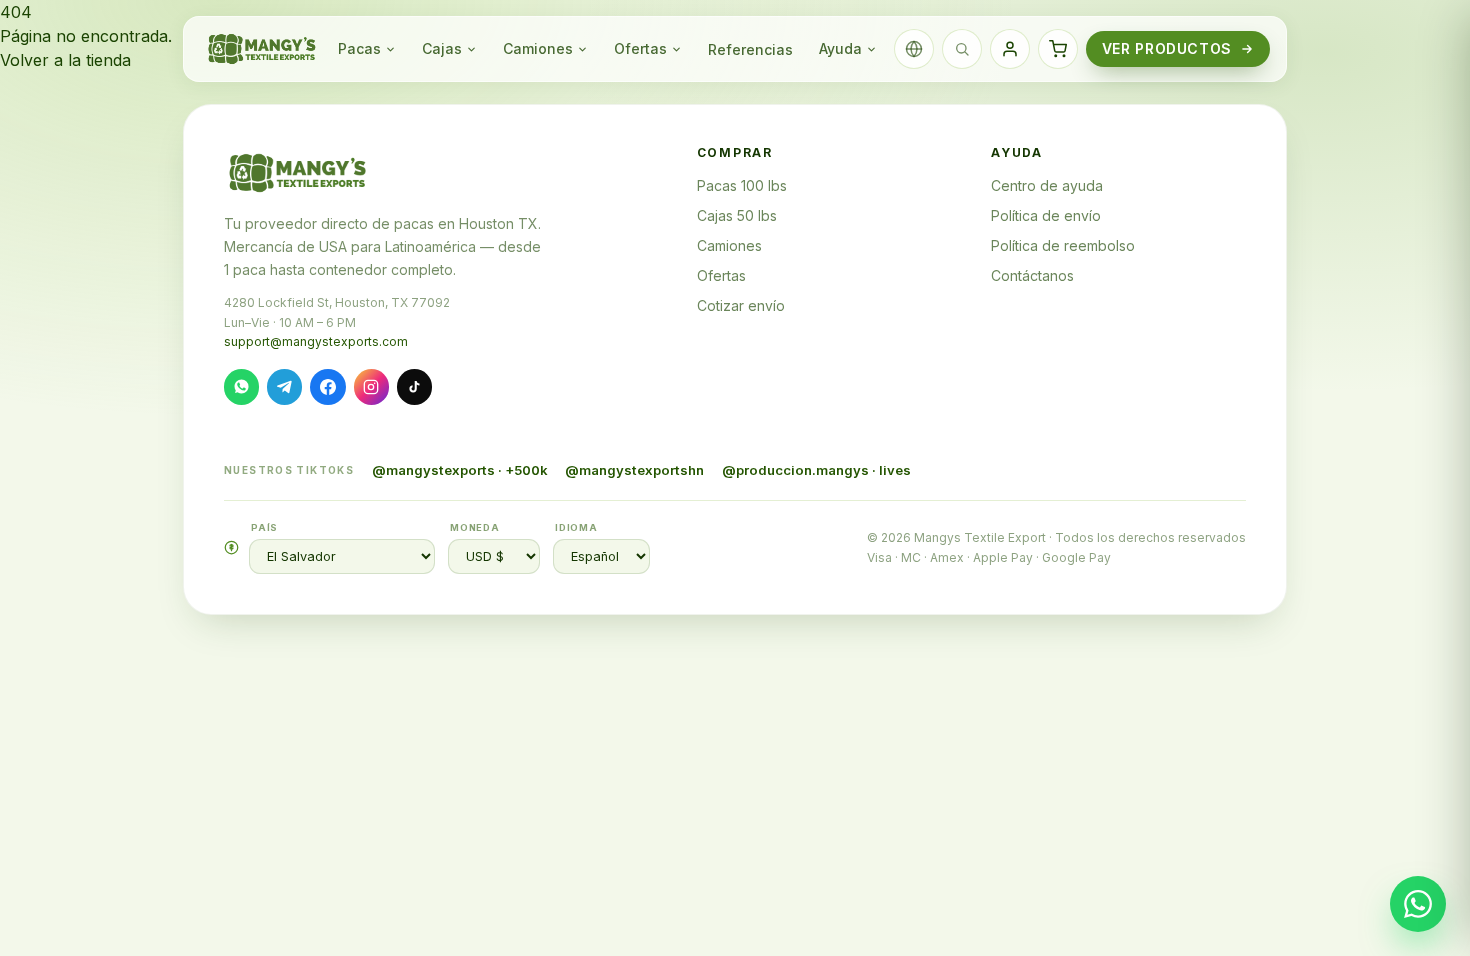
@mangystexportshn (634, 470)
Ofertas (640, 48)
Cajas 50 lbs (737, 215)
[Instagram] (371, 386)
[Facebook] (327, 386)
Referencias (750, 49)
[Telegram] (284, 386)
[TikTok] (414, 386)
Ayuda (840, 48)
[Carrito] (1058, 49)
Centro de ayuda (1047, 185)
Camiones (538, 48)
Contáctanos (1032, 275)
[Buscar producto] (962, 49)
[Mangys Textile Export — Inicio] (263, 49)
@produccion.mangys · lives (816, 470)
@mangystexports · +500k (460, 470)
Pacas (359, 48)
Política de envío (1046, 215)
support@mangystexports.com (316, 341)
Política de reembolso (1063, 245)
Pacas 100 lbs (742, 185)
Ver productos (1167, 48)
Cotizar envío (741, 305)
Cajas (442, 48)
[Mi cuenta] (1010, 49)
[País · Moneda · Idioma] (914, 49)
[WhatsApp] (241, 386)
